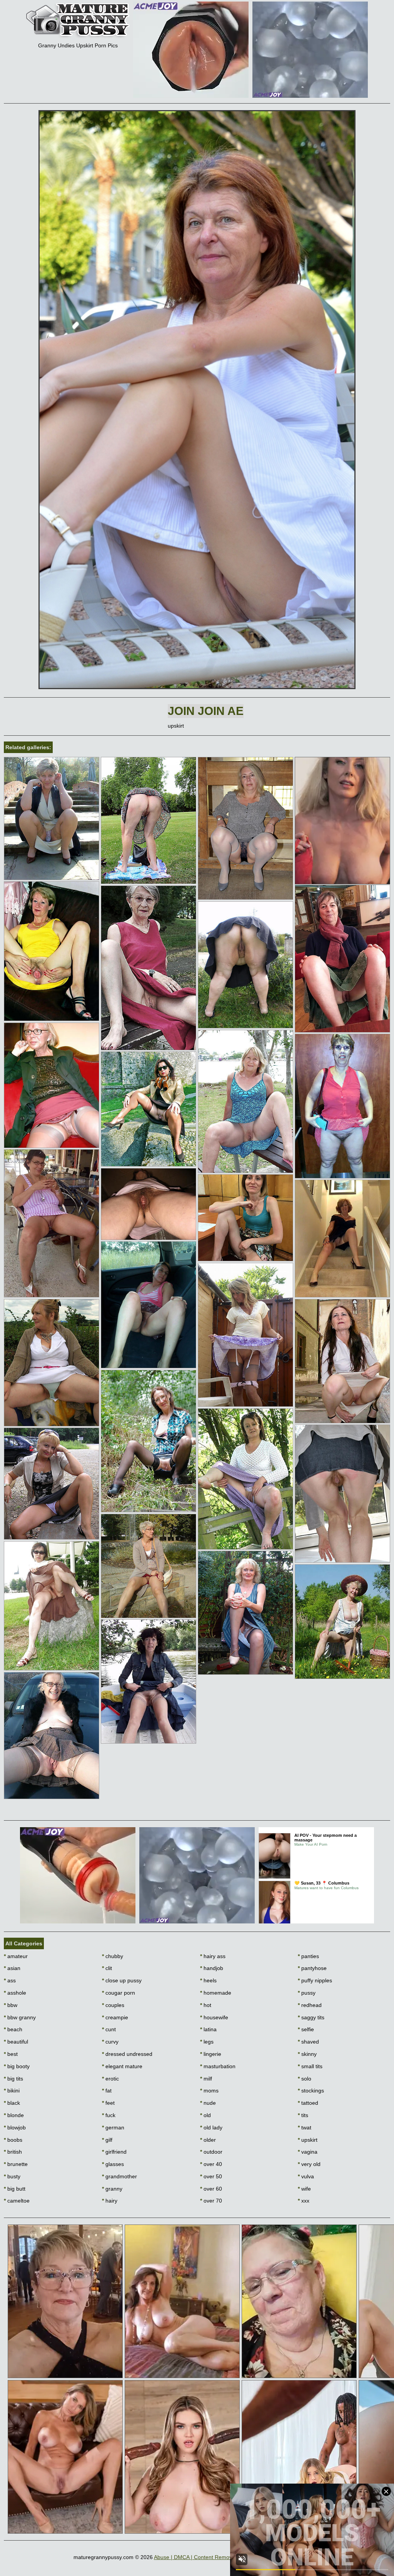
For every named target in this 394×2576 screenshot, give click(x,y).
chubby (113, 1956)
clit (107, 1968)
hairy (110, 2201)
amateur (16, 1956)
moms (209, 2091)
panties (308, 1956)
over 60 (211, 2189)
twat (305, 2127)
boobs (13, 2140)
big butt (15, 2189)
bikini (12, 2091)
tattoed (308, 2103)
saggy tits (311, 2017)
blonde (14, 2115)
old (205, 2115)
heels (208, 1980)
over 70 (211, 2201)
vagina (308, 2152)
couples (113, 2005)
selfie (306, 2029)
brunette (16, 2164)
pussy (307, 1993)
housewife (214, 2017)
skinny (307, 2054)
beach (13, 2029)
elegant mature (122, 2066)
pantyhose (312, 1968)
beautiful (16, 2042)
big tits (13, 2079)
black (12, 2103)
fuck (109, 2115)
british (13, 2152)
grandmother (119, 2176)
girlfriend (114, 2152)
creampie (115, 2017)
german (113, 2127)
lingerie (211, 2054)
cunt (109, 2029)
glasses (113, 2164)
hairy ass (213, 1956)
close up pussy (122, 1980)
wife (304, 2189)
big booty (17, 2066)
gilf (107, 2140)
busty (12, 2176)
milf (206, 2079)
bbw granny (20, 2017)
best (11, 2054)
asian (12, 1968)
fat (107, 2091)
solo (305, 2079)
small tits (310, 2066)
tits (303, 2115)
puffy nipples (315, 1980)
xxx (304, 2201)
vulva (306, 2176)
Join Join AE (206, 711)
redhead (310, 2005)
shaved (308, 2042)
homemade (216, 1993)
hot (206, 2005)
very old (309, 2164)
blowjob (15, 2127)
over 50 (211, 2176)
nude (208, 2103)
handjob (212, 1968)
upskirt (308, 2140)
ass (10, 1980)
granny (112, 2189)
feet (108, 2103)
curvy (110, 2042)
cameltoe (17, 2201)
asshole (15, 1993)
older (208, 2140)
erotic (110, 2079)
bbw (11, 2005)
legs (207, 2042)
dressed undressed (127, 2054)
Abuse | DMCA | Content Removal (195, 2557)
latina (208, 2029)
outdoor (211, 2152)
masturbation (218, 2066)
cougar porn (119, 1993)
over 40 (211, 2164)
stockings (311, 2091)
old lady (211, 2127)
